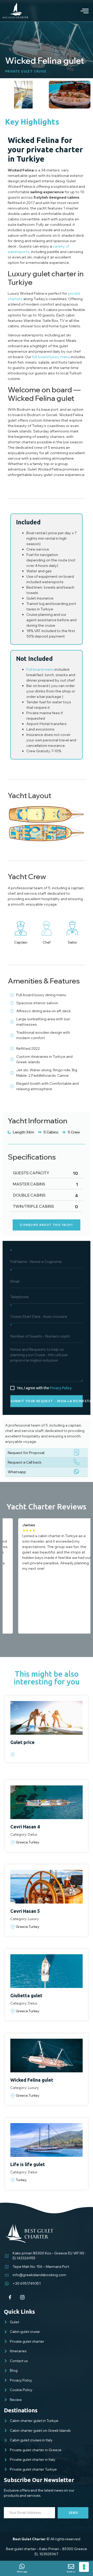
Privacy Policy (61, 1388)
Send (73, 2513)
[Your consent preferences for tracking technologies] (84, 2567)
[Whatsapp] (22, 2566)
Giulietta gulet (26, 1995)
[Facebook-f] (10, 2297)
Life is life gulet (28, 2164)
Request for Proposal (26, 1453)
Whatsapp (17, 1472)
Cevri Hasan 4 (25, 1827)
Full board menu (40, 669)
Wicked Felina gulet (32, 2080)
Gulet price (22, 1742)
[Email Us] (71, 2566)
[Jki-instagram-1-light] (22, 2297)
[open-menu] (81, 11)
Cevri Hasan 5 (25, 1911)
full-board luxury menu (51, 357)
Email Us (71, 2572)
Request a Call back (25, 1462)
